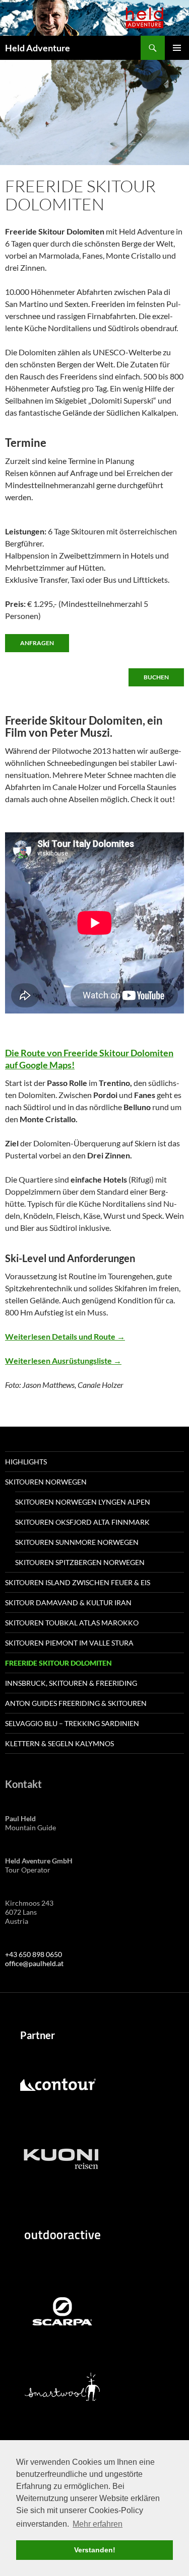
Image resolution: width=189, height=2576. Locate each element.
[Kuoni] (61, 2159)
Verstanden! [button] (95, 2550)
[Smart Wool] (62, 2386)
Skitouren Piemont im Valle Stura (69, 1643)
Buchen (156, 677)
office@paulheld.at (34, 1963)
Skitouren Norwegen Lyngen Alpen (83, 1502)
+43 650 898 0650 (34, 1954)
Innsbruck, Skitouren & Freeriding (71, 1683)
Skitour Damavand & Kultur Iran (68, 1603)
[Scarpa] (62, 2310)
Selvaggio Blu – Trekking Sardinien (72, 1723)
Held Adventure (38, 48)
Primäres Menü (177, 48)
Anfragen (37, 643)
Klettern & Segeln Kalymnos (59, 1743)
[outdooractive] (62, 2235)
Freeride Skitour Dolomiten (58, 1663)
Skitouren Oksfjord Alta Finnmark (82, 1522)
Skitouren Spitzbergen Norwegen (80, 1562)
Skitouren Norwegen (46, 1482)
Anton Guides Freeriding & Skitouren (76, 1703)
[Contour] (58, 2084)
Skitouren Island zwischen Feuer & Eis (78, 1582)
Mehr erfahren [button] (98, 2524)
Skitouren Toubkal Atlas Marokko (72, 1623)
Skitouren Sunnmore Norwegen (77, 1542)
